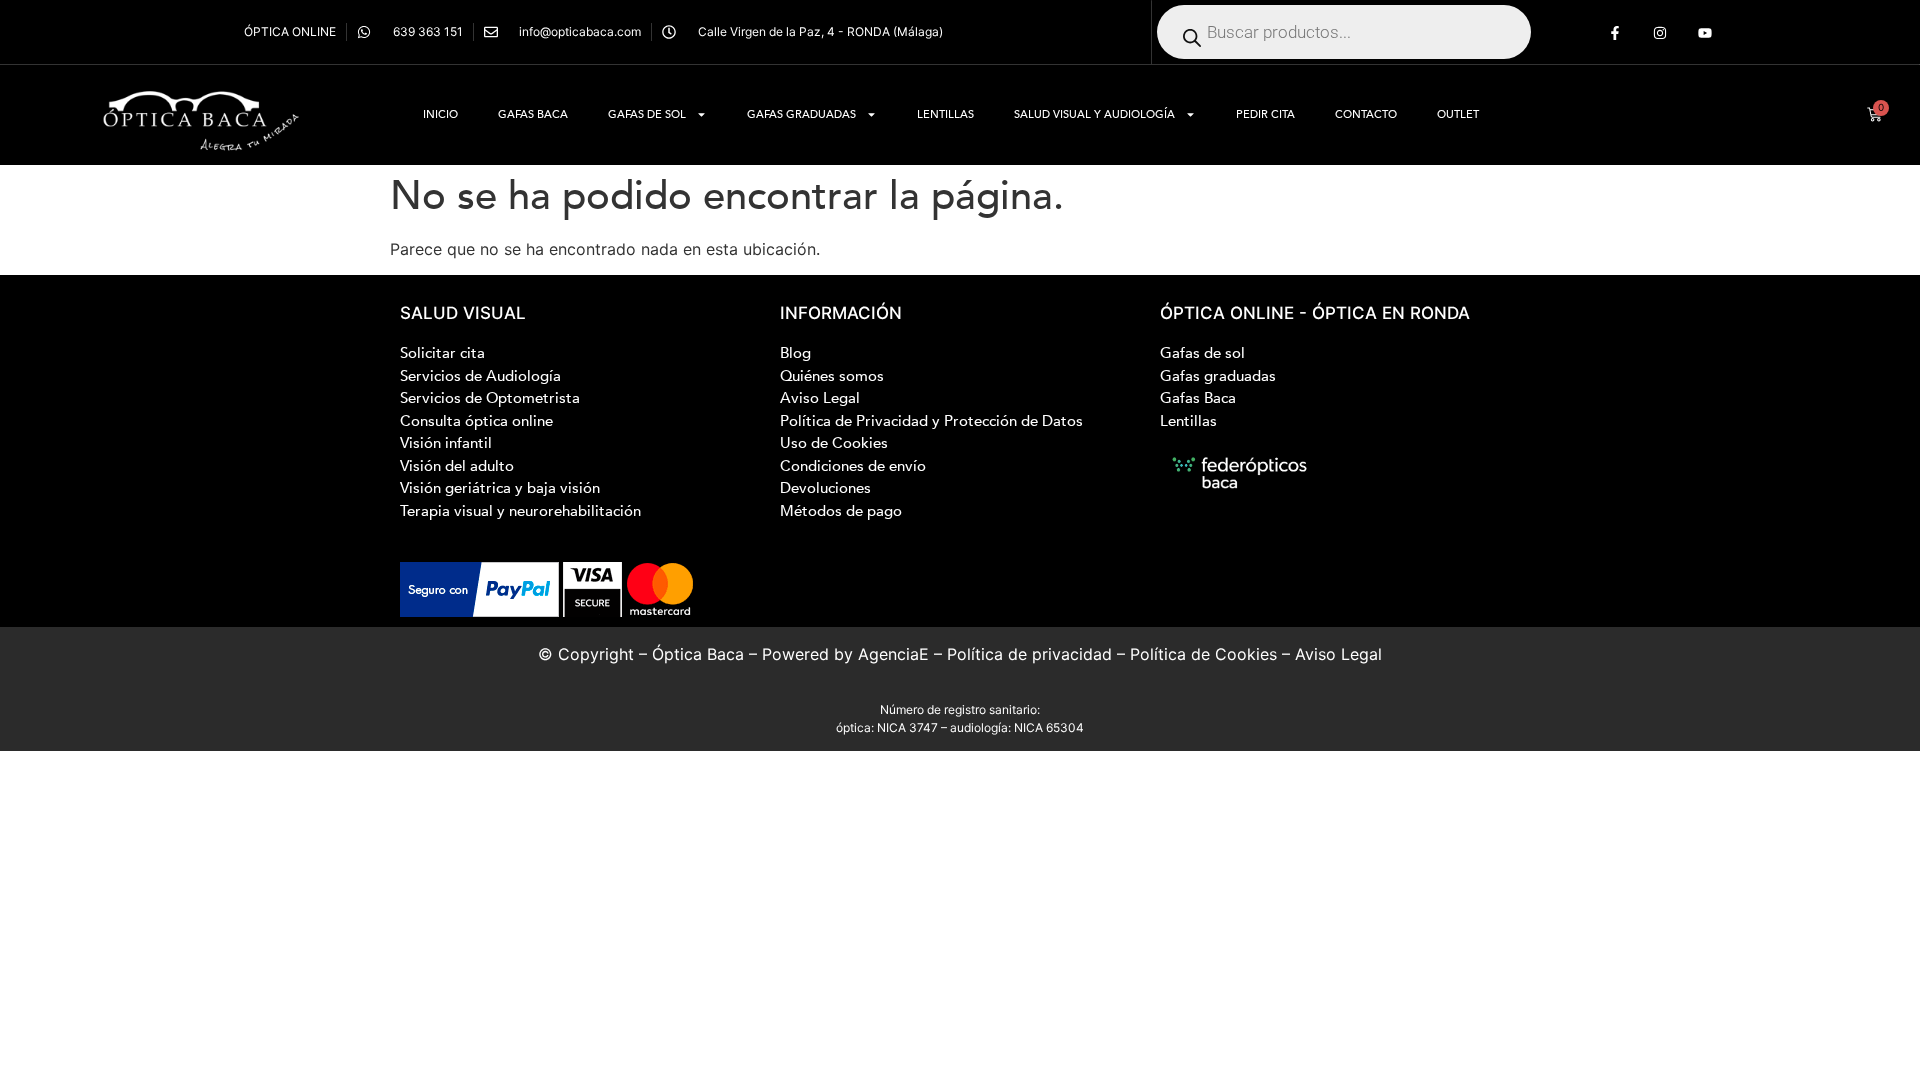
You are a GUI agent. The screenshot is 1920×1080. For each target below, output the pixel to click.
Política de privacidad (1029, 654)
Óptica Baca (698, 654)
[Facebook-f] (1615, 33)
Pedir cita (1265, 114)
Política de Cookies (1203, 654)
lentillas (945, 114)
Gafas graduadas (801, 114)
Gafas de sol (647, 114)
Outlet (1458, 114)
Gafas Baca (533, 114)
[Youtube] (1704, 33)
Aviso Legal (1338, 654)
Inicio (440, 114)
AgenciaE (893, 654)
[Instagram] (1660, 33)
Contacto (1366, 114)
